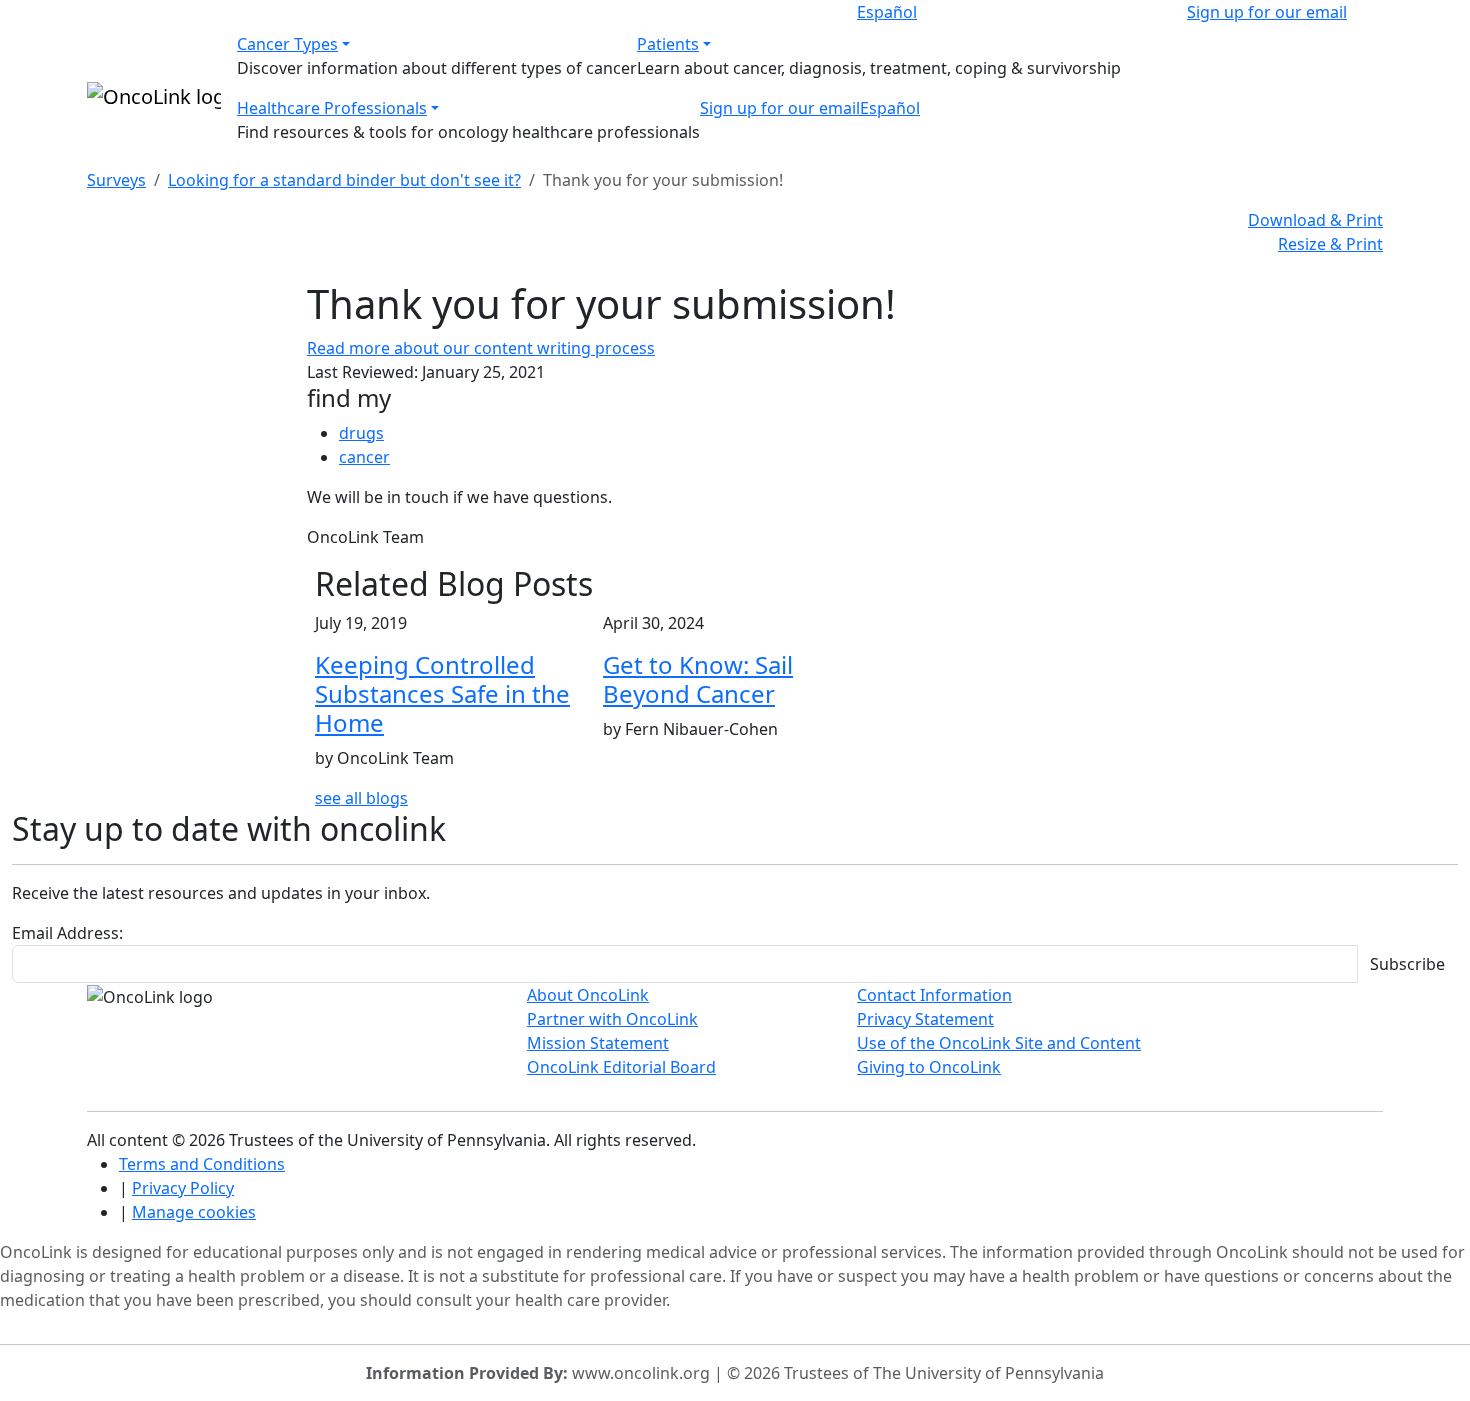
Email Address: (67, 933)
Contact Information (934, 995)
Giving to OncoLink (929, 1067)
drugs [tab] (361, 433)
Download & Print (1315, 220)
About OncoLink (588, 995)
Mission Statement (598, 1043)
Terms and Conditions (202, 1164)
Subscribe (1407, 964)
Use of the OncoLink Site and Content (999, 1043)
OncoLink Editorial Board (621, 1067)
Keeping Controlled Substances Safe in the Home (442, 693)
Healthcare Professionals (332, 108)
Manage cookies (194, 1212)
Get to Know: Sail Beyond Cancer (698, 679)
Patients (668, 44)
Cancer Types (287, 44)
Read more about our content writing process (481, 348)
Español (887, 12)
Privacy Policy (183, 1188)
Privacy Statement (925, 1019)
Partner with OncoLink (612, 1019)
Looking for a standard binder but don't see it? (344, 180)
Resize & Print (1330, 244)
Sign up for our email (1267, 12)
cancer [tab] (364, 457)
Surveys (116, 180)
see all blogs (361, 798)
